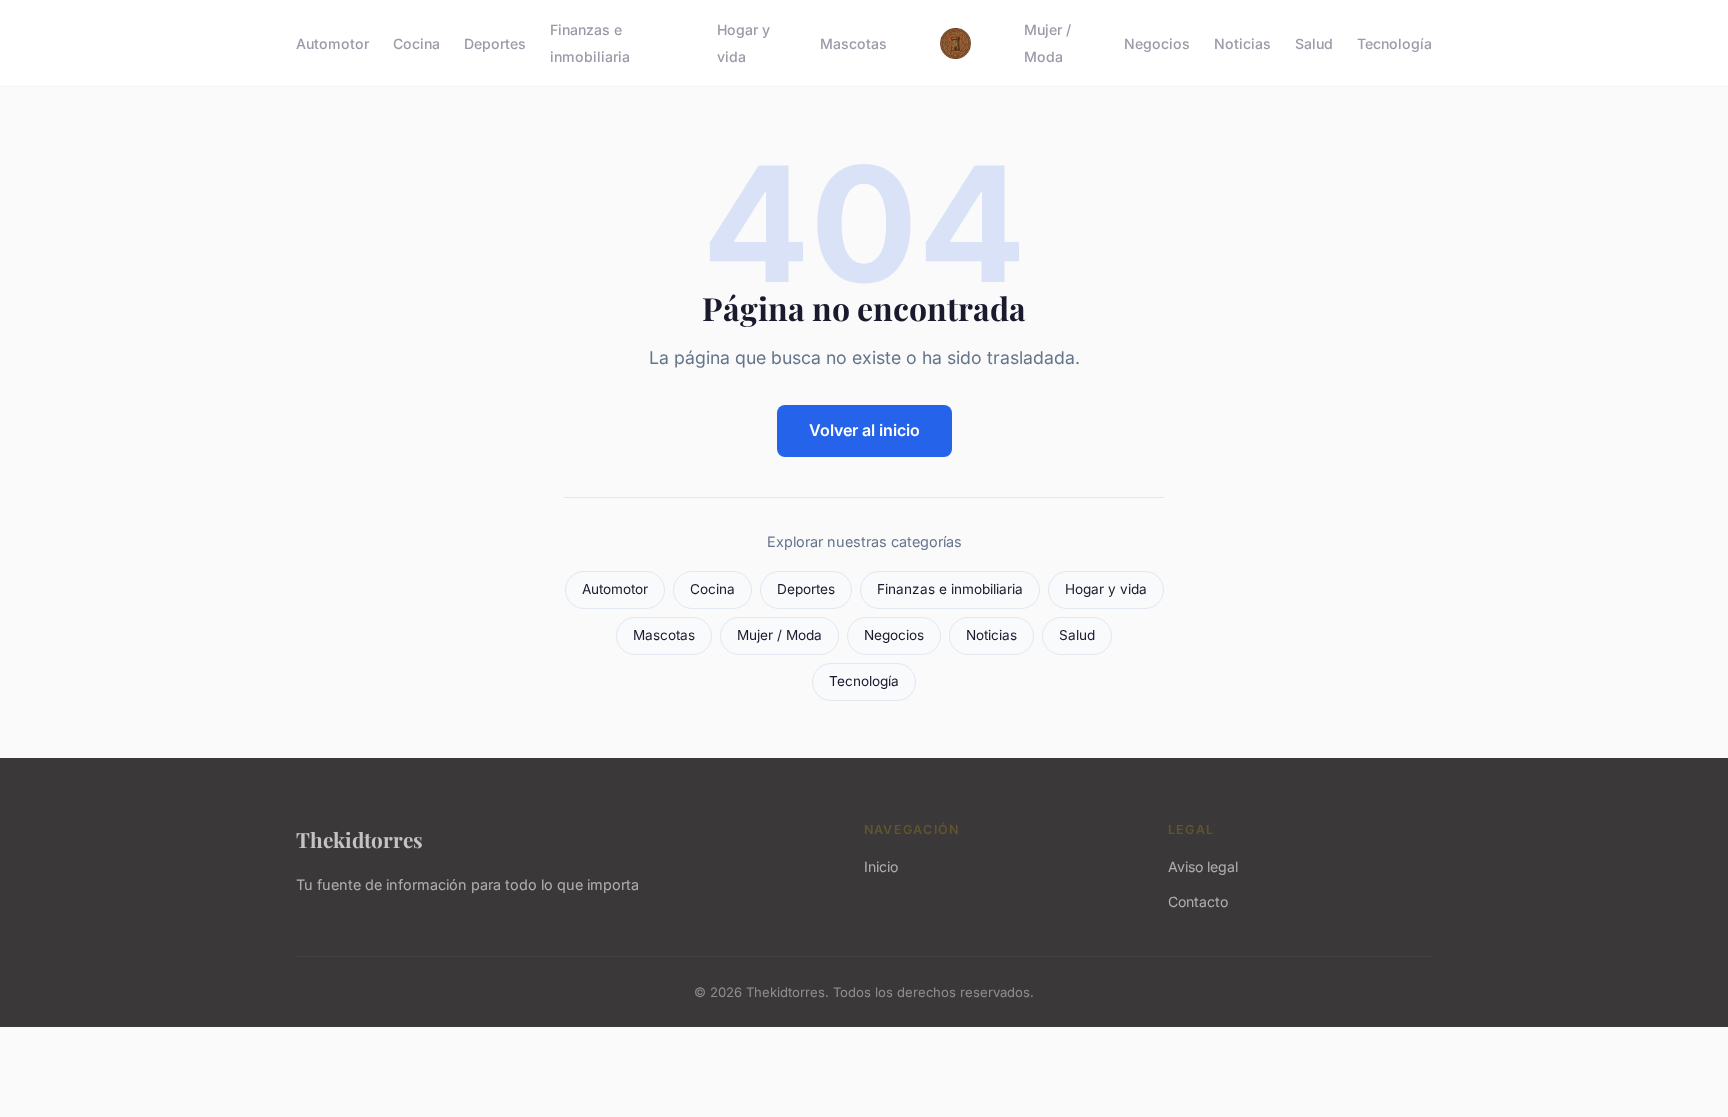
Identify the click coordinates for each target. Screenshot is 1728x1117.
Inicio (881, 866)
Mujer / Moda (1047, 43)
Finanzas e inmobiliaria (590, 43)
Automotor (332, 43)
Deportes (495, 43)
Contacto (1198, 901)
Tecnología (1394, 43)
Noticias (1242, 43)
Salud (1314, 43)
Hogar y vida (743, 43)
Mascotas (853, 43)
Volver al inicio (864, 430)
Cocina (416, 43)
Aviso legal (1203, 866)
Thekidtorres (359, 839)
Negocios (1157, 43)
